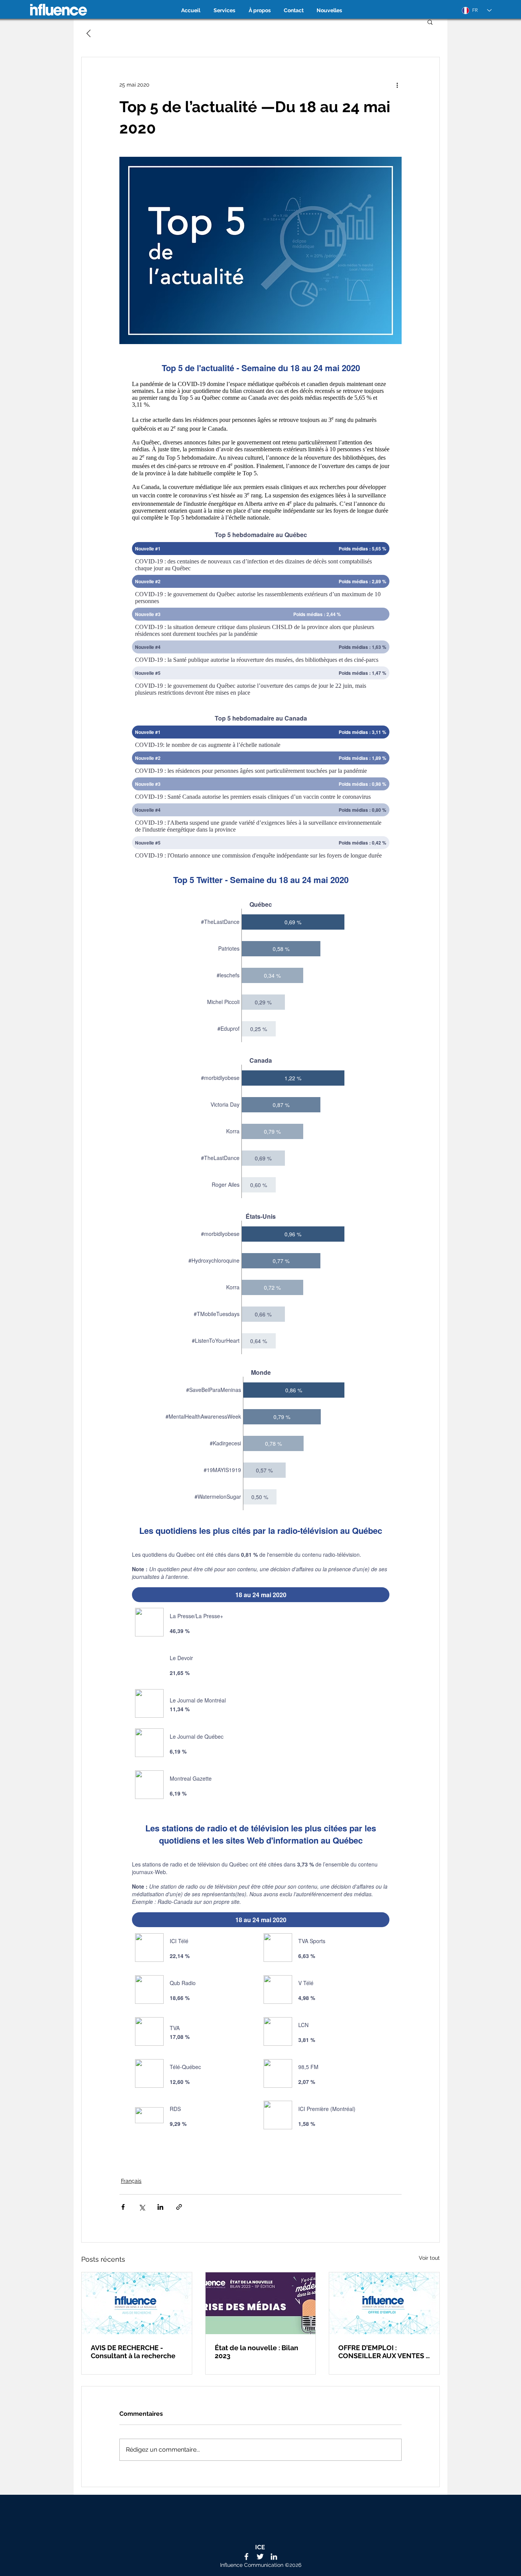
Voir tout (429, 2258)
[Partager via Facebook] (123, 2207)
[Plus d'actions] (397, 85)
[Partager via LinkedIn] (160, 2207)
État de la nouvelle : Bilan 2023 (256, 2352)
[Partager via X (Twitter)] (142, 2207)
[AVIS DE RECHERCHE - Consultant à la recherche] (137, 2303)
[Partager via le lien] (179, 2207)
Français (131, 2181)
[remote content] (261, 1246)
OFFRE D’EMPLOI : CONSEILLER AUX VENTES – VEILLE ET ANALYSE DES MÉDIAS (384, 2352)
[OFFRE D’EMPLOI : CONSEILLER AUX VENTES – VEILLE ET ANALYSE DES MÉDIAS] (384, 2303)
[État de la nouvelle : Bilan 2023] (261, 2303)
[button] (430, 22)
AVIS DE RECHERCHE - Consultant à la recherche (133, 2352)
